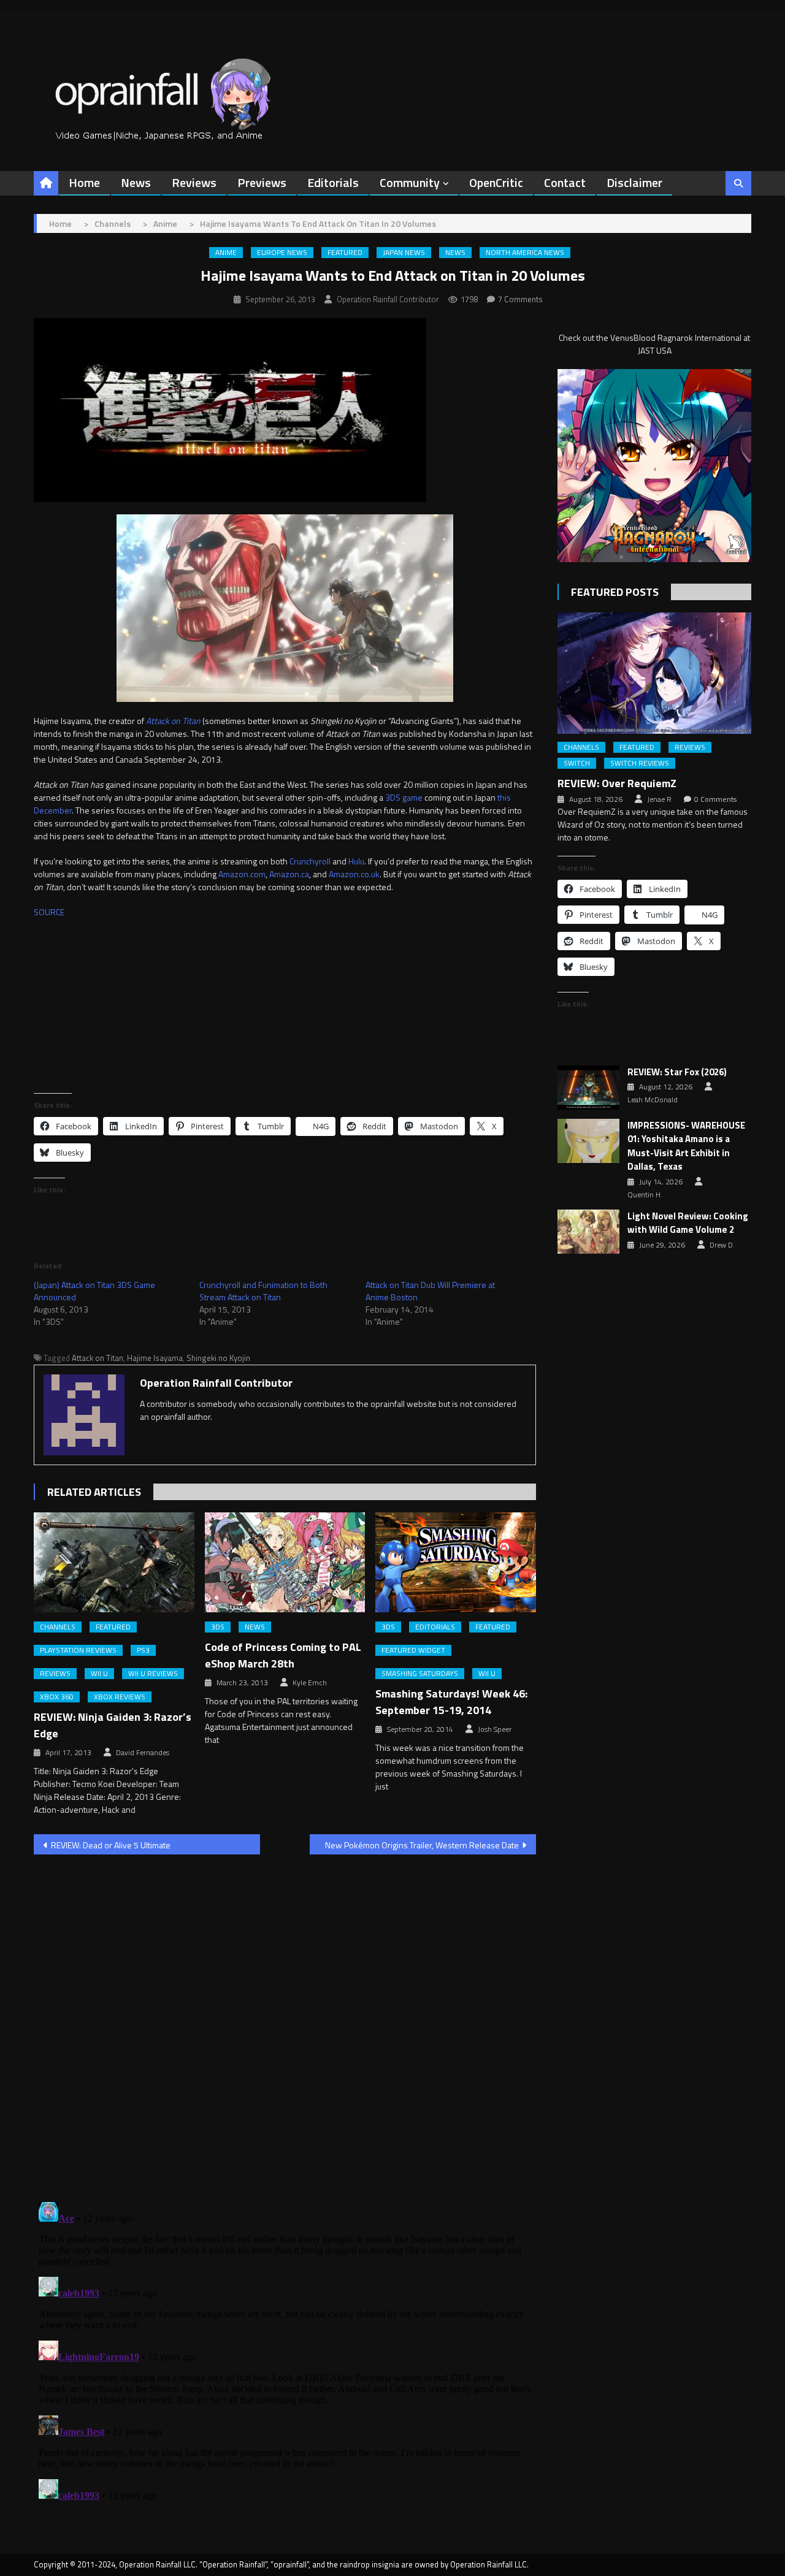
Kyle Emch (310, 1683)
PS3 (143, 1650)
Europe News (282, 253)
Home (84, 182)
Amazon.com (242, 874)
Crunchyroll (310, 861)
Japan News (404, 253)
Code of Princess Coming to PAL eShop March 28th (283, 1655)
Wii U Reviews (153, 1674)
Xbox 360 (57, 1697)
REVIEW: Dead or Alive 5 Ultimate (111, 1845)
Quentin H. (645, 1195)
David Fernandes (143, 1753)
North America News (525, 253)
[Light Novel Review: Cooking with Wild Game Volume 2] (588, 1232)
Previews (262, 182)
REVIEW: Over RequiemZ (617, 783)
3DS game (404, 797)
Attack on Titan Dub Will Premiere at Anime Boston (430, 1291)
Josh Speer (495, 1729)
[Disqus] (285, 2021)
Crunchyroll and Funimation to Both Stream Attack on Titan (263, 1291)
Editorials (333, 182)
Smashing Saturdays (420, 1674)
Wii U (99, 1674)
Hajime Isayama (155, 1358)
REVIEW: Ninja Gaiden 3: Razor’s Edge (113, 1725)
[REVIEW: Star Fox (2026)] (588, 1088)
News (136, 182)
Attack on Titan (98, 1358)
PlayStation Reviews (78, 1650)
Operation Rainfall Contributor (388, 299)
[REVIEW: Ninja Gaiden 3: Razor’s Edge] (114, 1563)
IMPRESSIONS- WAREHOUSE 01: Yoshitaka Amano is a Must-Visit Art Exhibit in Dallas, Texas (686, 1146)
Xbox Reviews (120, 1697)
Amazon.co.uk (354, 874)
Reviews (194, 182)
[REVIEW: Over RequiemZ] (654, 673)
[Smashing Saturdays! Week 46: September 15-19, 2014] (456, 1563)
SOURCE (49, 912)
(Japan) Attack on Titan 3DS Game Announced (94, 1291)
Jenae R (659, 799)
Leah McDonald (653, 1100)
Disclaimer (634, 182)
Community (410, 182)
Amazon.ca (289, 874)
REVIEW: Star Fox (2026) (677, 1072)
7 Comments (520, 299)
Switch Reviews (640, 763)
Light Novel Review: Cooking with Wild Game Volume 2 (688, 1223)
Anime (226, 253)
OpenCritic (496, 182)
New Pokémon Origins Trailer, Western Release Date (422, 1845)
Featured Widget (413, 1650)
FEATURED (345, 253)
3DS (218, 1627)
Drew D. (722, 1245)
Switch (577, 763)
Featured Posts (615, 592)
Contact (565, 182)
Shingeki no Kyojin (218, 1358)
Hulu (356, 861)
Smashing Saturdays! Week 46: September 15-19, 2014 (451, 1702)
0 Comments (715, 799)
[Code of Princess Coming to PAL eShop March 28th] (285, 1563)
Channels (58, 1627)
